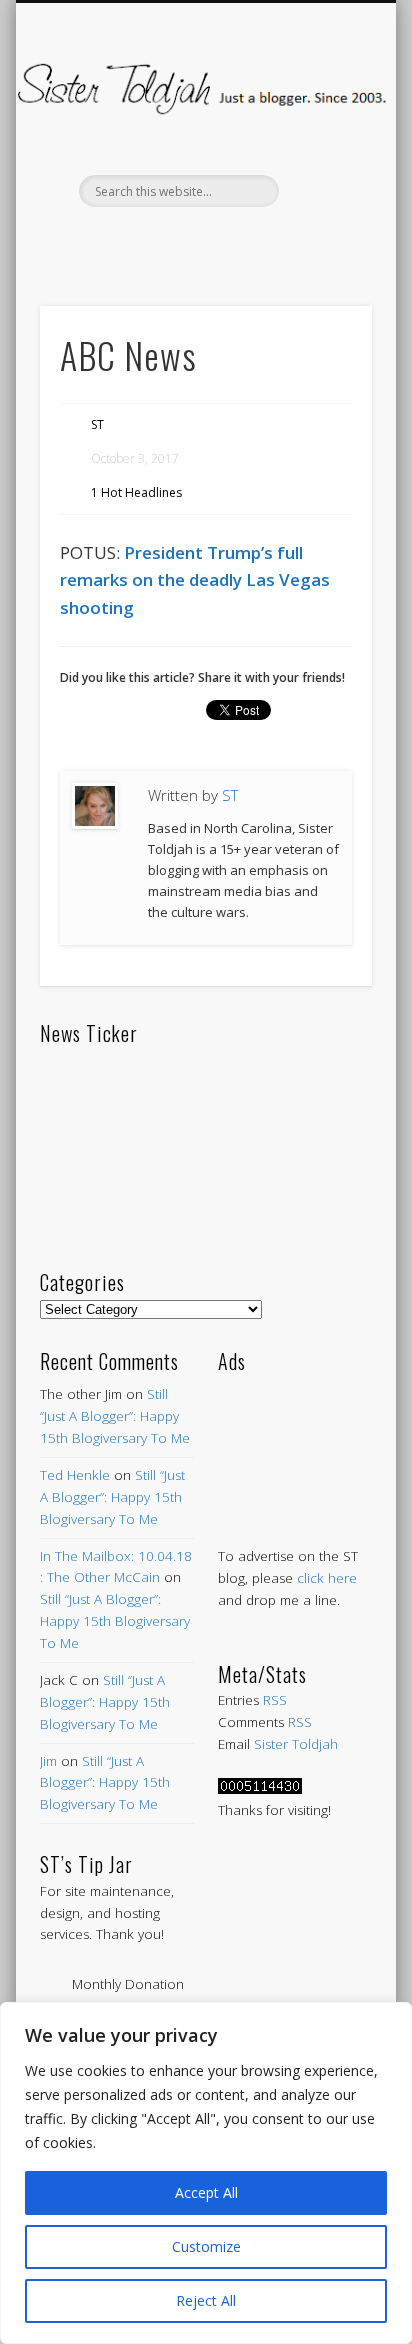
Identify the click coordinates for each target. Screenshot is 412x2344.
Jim (48, 1761)
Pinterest (203, 241)
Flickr (245, 241)
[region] (206, 2173)
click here (327, 1578)
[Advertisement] (295, 1439)
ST (97, 424)
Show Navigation (323, 179)
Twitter (161, 241)
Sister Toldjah (296, 1744)
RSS (275, 1700)
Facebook (119, 241)
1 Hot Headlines (136, 492)
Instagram (287, 241)
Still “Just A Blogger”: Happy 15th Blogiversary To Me (115, 1416)
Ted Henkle (75, 1475)
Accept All (206, 2192)
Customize (206, 2246)
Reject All (206, 2300)
